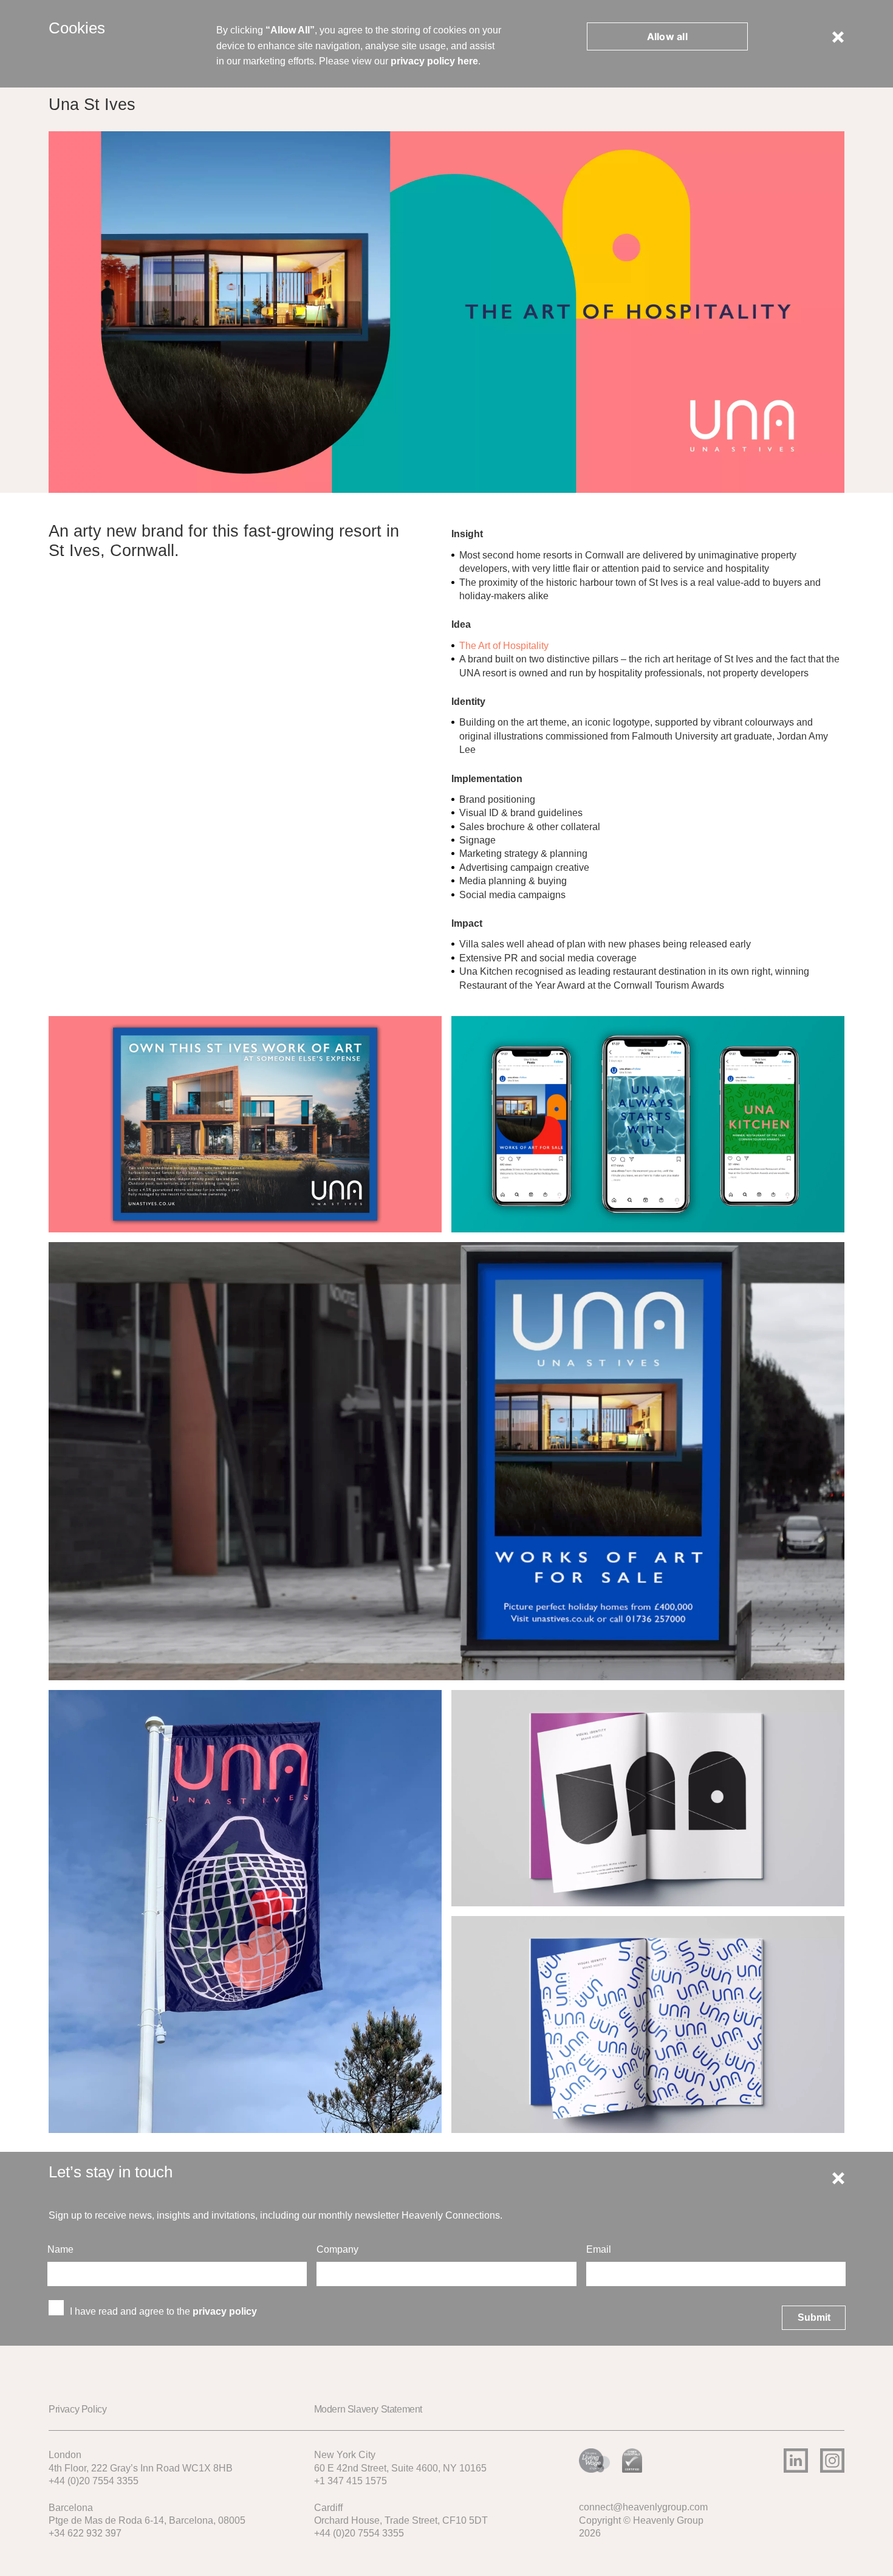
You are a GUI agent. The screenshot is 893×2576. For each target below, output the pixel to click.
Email (600, 2249)
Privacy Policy (77, 2409)
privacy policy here (434, 61)
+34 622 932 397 (85, 2533)
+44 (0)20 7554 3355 (94, 2481)
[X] (838, 36)
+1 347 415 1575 (351, 2481)
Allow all (667, 36)
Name (62, 2249)
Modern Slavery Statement (368, 2409)
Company (339, 2249)
